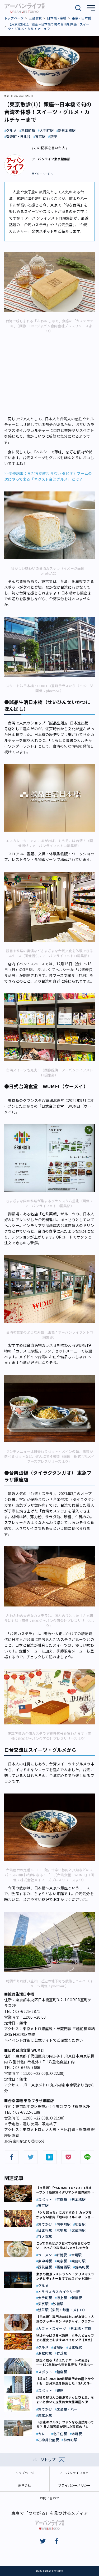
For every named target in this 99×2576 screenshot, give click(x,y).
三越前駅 (35, 18)
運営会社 (25, 2485)
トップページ (14, 18)
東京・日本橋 (81, 18)
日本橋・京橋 (57, 18)
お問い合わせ (49, 2498)
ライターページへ (43, 174)
